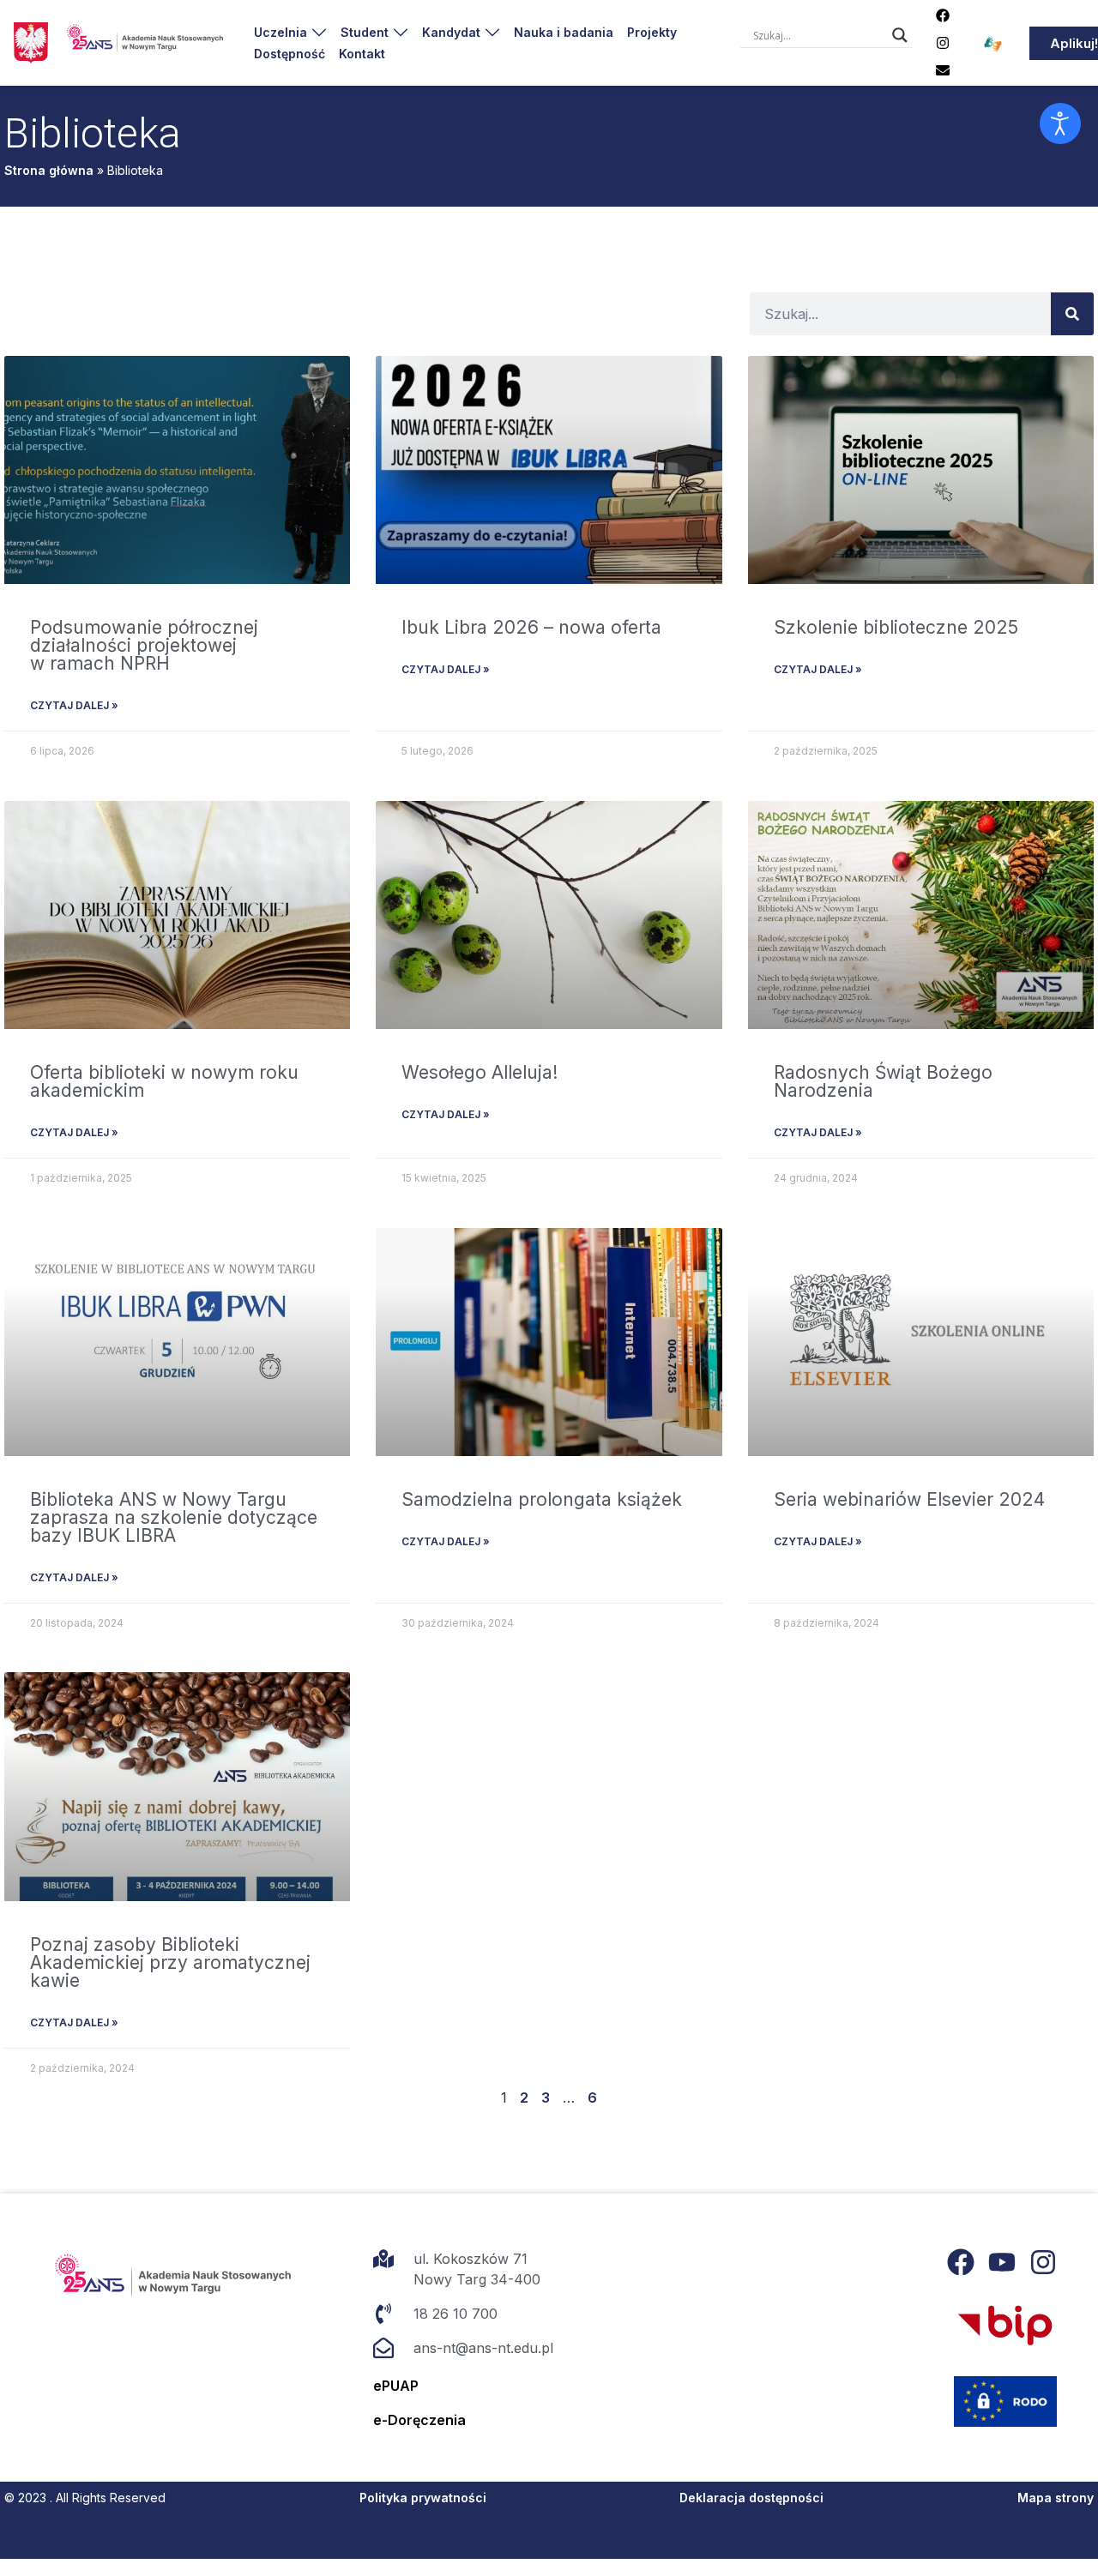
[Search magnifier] (900, 35)
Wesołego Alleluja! (480, 1072)
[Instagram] (943, 43)
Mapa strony (1056, 2498)
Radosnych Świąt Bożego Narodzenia (883, 1081)
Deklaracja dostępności (751, 2498)
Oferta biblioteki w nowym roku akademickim (164, 1081)
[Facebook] (943, 15)
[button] (290, 32)
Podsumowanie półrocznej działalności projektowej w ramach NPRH (144, 645)
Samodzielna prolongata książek (542, 1499)
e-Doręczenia (419, 2420)
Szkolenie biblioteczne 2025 (896, 627)
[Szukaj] (1072, 314)
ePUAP (396, 2386)
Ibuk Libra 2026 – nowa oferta (531, 627)
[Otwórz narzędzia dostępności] (1060, 123)
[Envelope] (943, 70)
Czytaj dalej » (74, 705)
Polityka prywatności (423, 2498)
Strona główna (49, 170)
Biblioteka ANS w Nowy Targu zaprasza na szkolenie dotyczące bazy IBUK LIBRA (174, 1517)
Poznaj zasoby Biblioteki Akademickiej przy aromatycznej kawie (170, 1962)
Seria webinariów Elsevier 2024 (909, 1499)
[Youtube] (1002, 2262)
